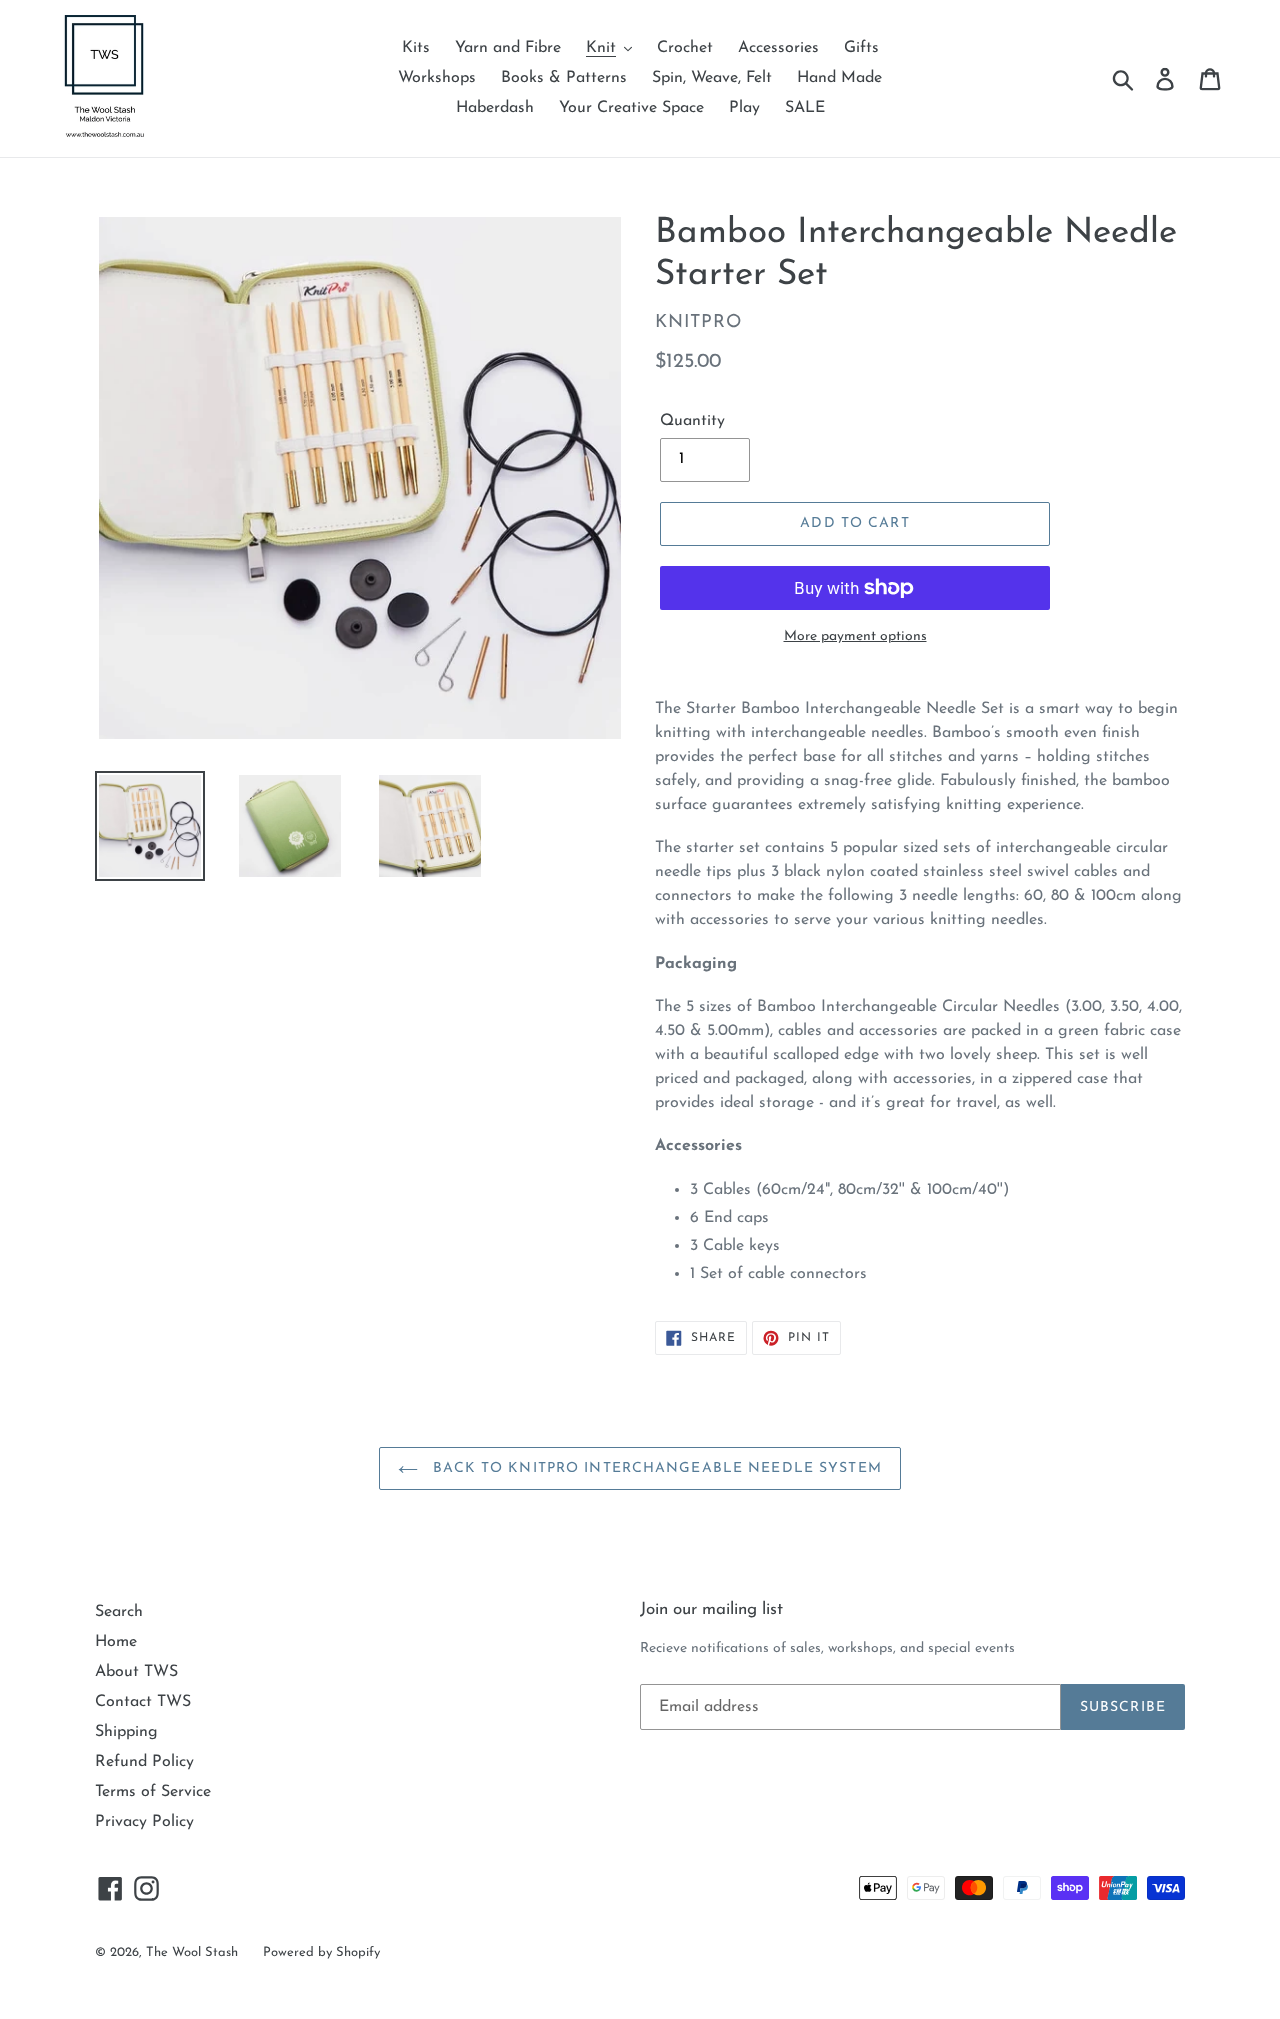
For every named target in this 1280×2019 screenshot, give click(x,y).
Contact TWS (143, 1702)
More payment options (855, 636)
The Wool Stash (192, 1952)
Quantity (692, 421)
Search (119, 1612)
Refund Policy (144, 1762)
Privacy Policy (144, 1822)
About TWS (136, 1672)
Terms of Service (153, 1792)
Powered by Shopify (321, 1952)
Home (116, 1642)
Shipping (126, 1732)
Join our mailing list (711, 1609)
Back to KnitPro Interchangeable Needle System (655, 1468)
